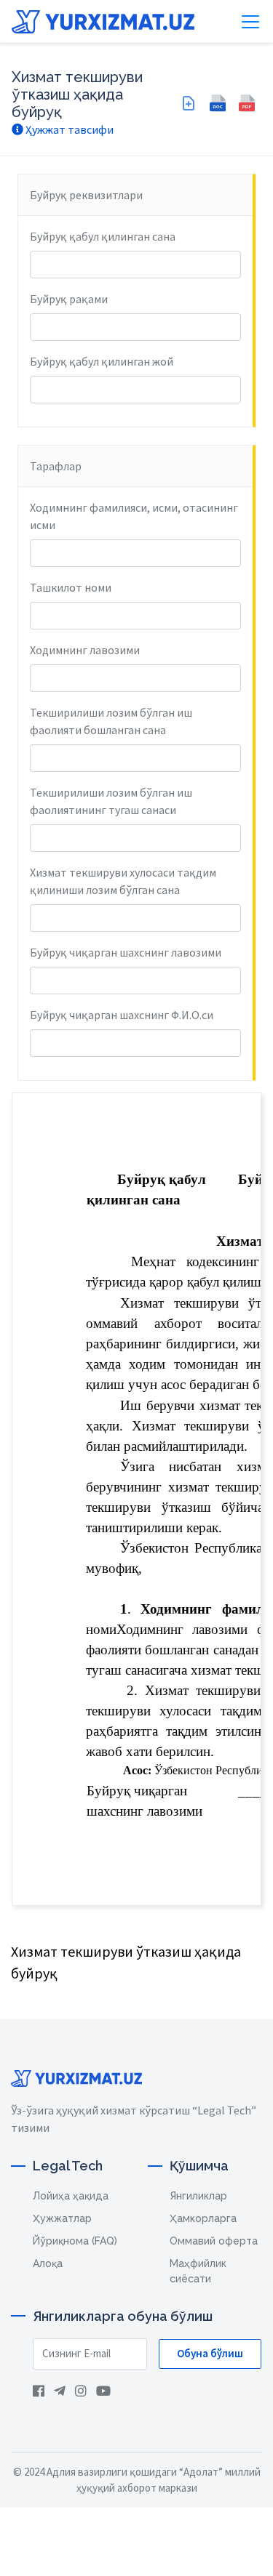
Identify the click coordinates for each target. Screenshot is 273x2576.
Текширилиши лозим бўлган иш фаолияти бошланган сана (111, 721)
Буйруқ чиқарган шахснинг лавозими (126, 952)
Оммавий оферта (214, 2241)
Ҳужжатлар (62, 2218)
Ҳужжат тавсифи (68, 129)
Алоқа (48, 2263)
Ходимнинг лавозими (85, 650)
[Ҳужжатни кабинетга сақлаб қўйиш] (189, 103)
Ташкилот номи (71, 587)
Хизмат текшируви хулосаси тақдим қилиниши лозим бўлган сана (123, 881)
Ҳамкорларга (203, 2218)
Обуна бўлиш (210, 2353)
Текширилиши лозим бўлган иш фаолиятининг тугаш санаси (111, 801)
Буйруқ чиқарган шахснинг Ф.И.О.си (122, 1015)
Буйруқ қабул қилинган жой (102, 361)
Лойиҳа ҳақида (71, 2196)
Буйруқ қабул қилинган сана (103, 236)
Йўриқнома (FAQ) (75, 2241)
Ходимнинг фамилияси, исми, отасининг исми (134, 516)
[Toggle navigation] (250, 22)
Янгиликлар (198, 2196)
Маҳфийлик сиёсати (198, 2271)
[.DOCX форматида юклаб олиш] (218, 103)
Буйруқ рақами (69, 299)
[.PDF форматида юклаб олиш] (247, 103)
